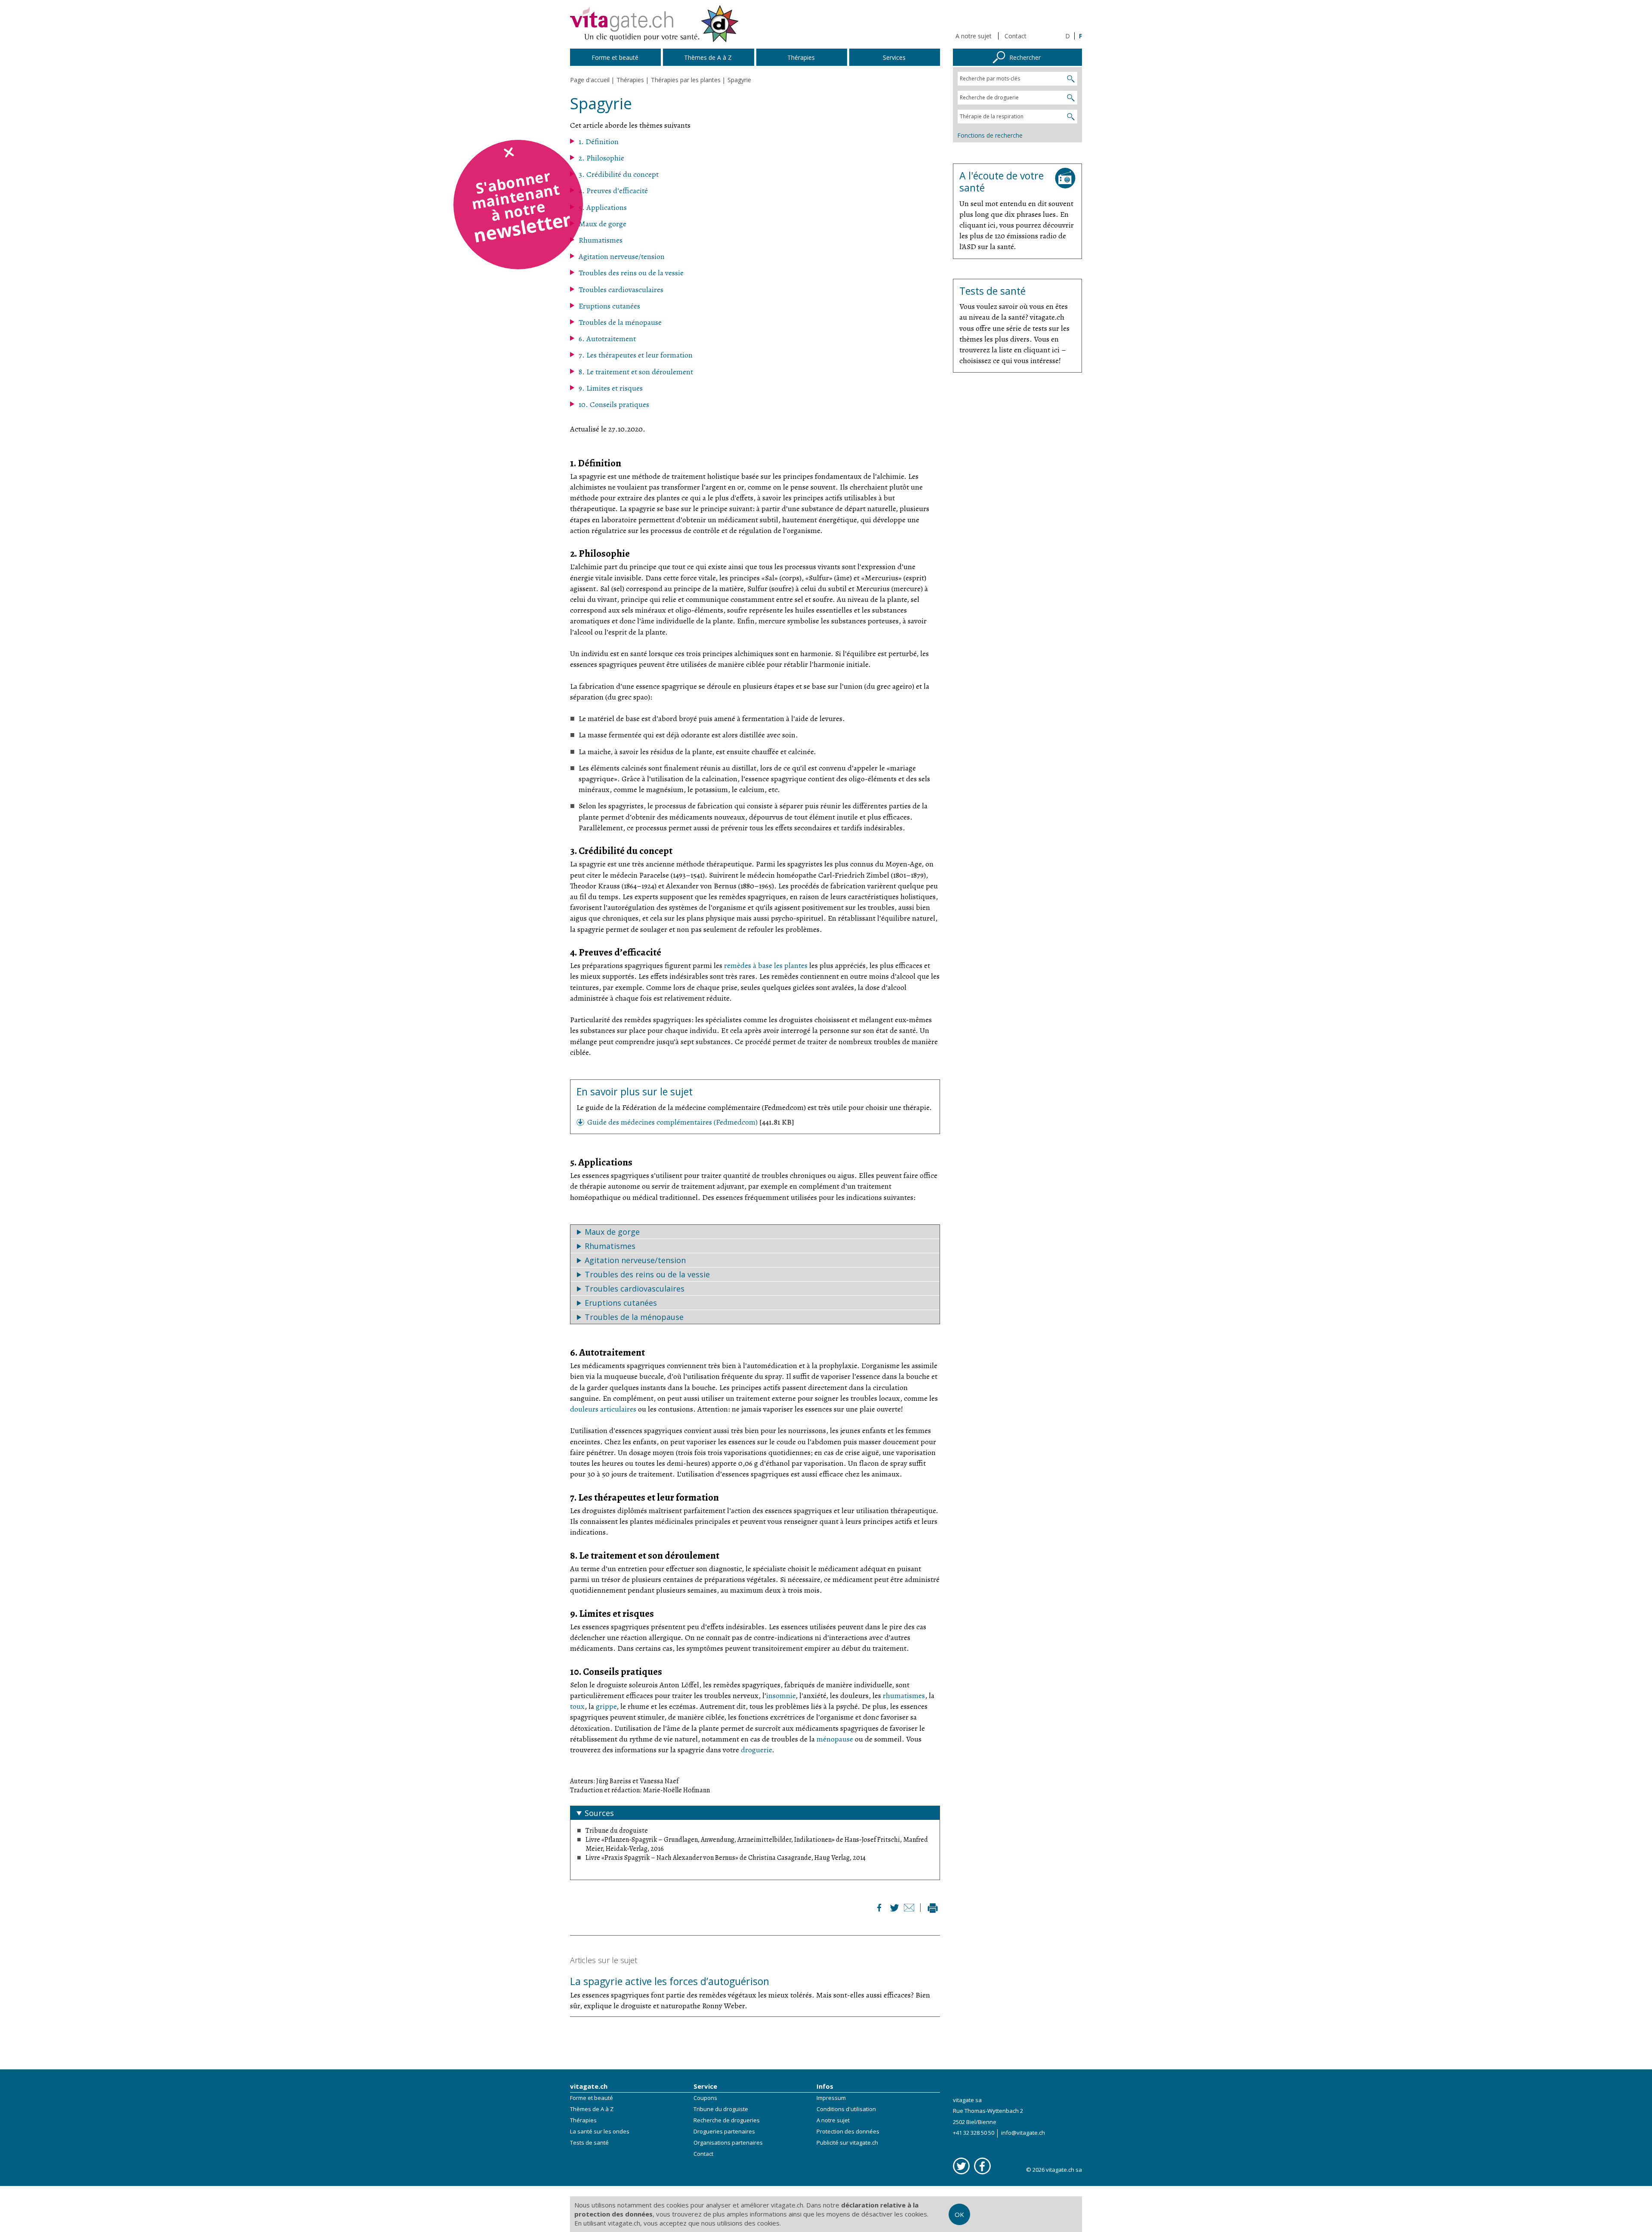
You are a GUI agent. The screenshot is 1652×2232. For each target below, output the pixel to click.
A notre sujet (974, 36)
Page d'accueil (590, 80)
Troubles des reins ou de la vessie (631, 273)
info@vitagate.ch (1023, 2133)
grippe (606, 1706)
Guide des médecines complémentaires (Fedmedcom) (673, 1122)
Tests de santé (589, 2143)
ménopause (835, 1739)
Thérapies (583, 2120)
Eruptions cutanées (609, 306)
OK (959, 2214)
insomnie (781, 1696)
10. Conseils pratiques (614, 404)
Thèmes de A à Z (592, 2109)
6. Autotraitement (607, 339)
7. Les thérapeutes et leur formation (636, 355)
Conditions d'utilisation (846, 2109)
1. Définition (599, 142)
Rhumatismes (601, 240)
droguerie (756, 1750)
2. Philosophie (601, 158)
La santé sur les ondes (600, 2131)
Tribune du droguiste (721, 2109)
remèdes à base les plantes (766, 965)
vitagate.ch (589, 2086)
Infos (825, 2086)
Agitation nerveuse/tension (622, 256)
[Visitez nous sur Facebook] (982, 2166)
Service (705, 2086)
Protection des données (848, 2131)
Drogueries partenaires (724, 2131)
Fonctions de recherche (990, 135)
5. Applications (603, 207)
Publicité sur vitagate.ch (847, 2143)
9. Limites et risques (611, 388)
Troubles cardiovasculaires (621, 290)
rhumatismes (904, 1696)
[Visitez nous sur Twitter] (961, 2166)
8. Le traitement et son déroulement (636, 372)
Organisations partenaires (728, 2143)
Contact (1016, 36)
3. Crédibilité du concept (619, 174)
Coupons (705, 2098)
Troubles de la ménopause (620, 322)
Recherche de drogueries (727, 2120)
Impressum (831, 2098)
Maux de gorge (603, 224)
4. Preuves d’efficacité (613, 191)
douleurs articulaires (603, 1409)
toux (577, 1706)
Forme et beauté (592, 2098)
